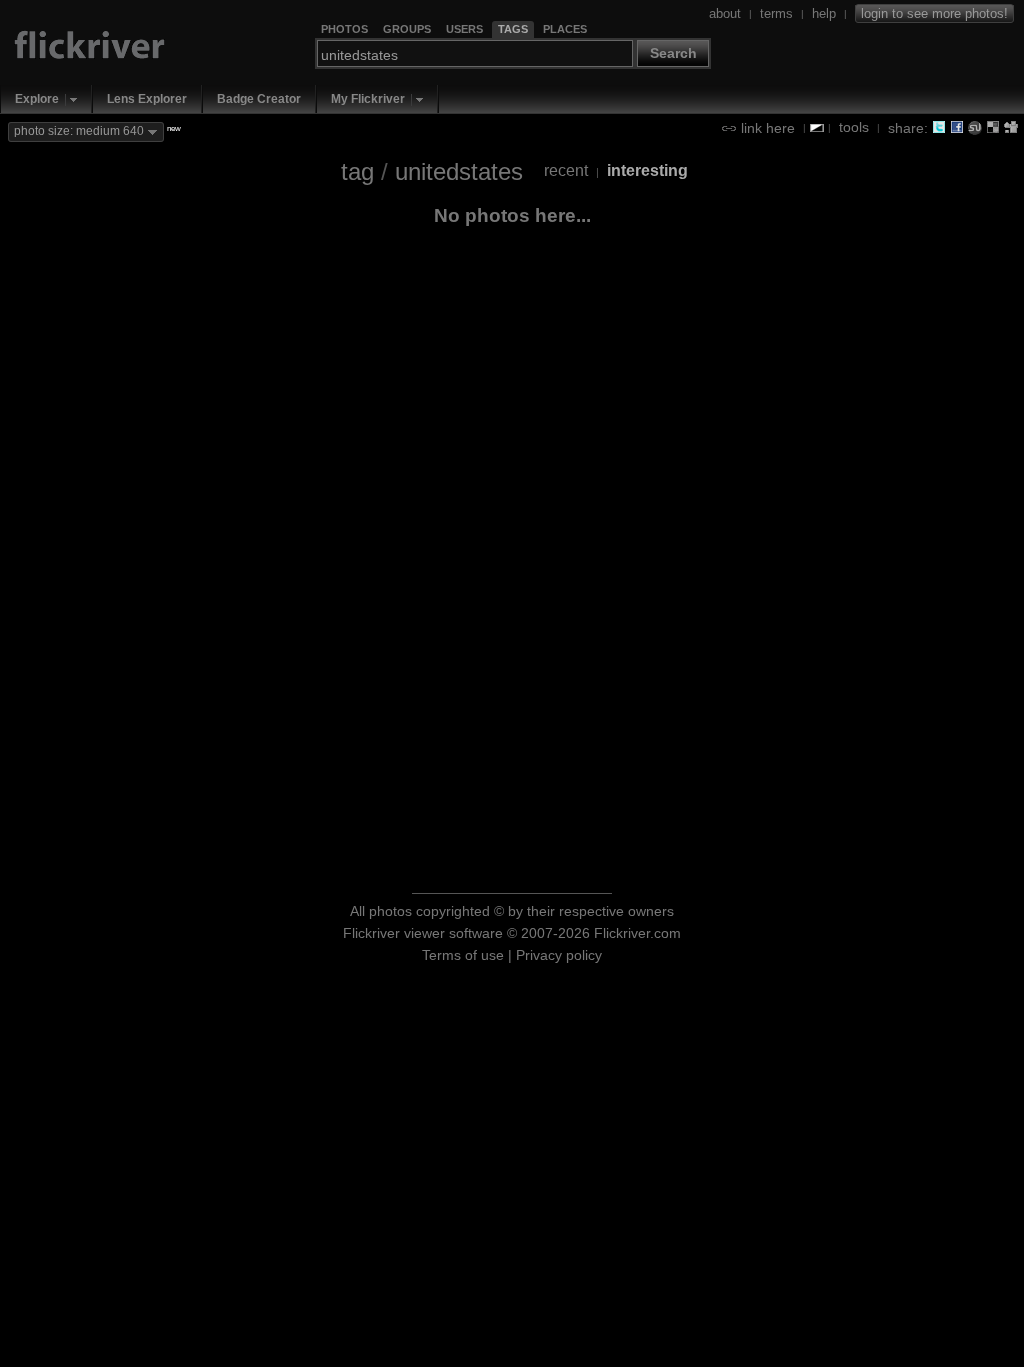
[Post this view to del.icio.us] (993, 127)
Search (673, 53)
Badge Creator (259, 99)
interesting (647, 170)
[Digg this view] (1011, 127)
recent (566, 170)
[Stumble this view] (975, 127)
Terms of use (463, 955)
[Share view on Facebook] (957, 127)
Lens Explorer (147, 99)
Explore (37, 99)
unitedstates (459, 171)
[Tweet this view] (939, 127)
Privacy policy (559, 955)
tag (357, 171)
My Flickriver (368, 99)
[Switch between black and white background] (817, 128)
